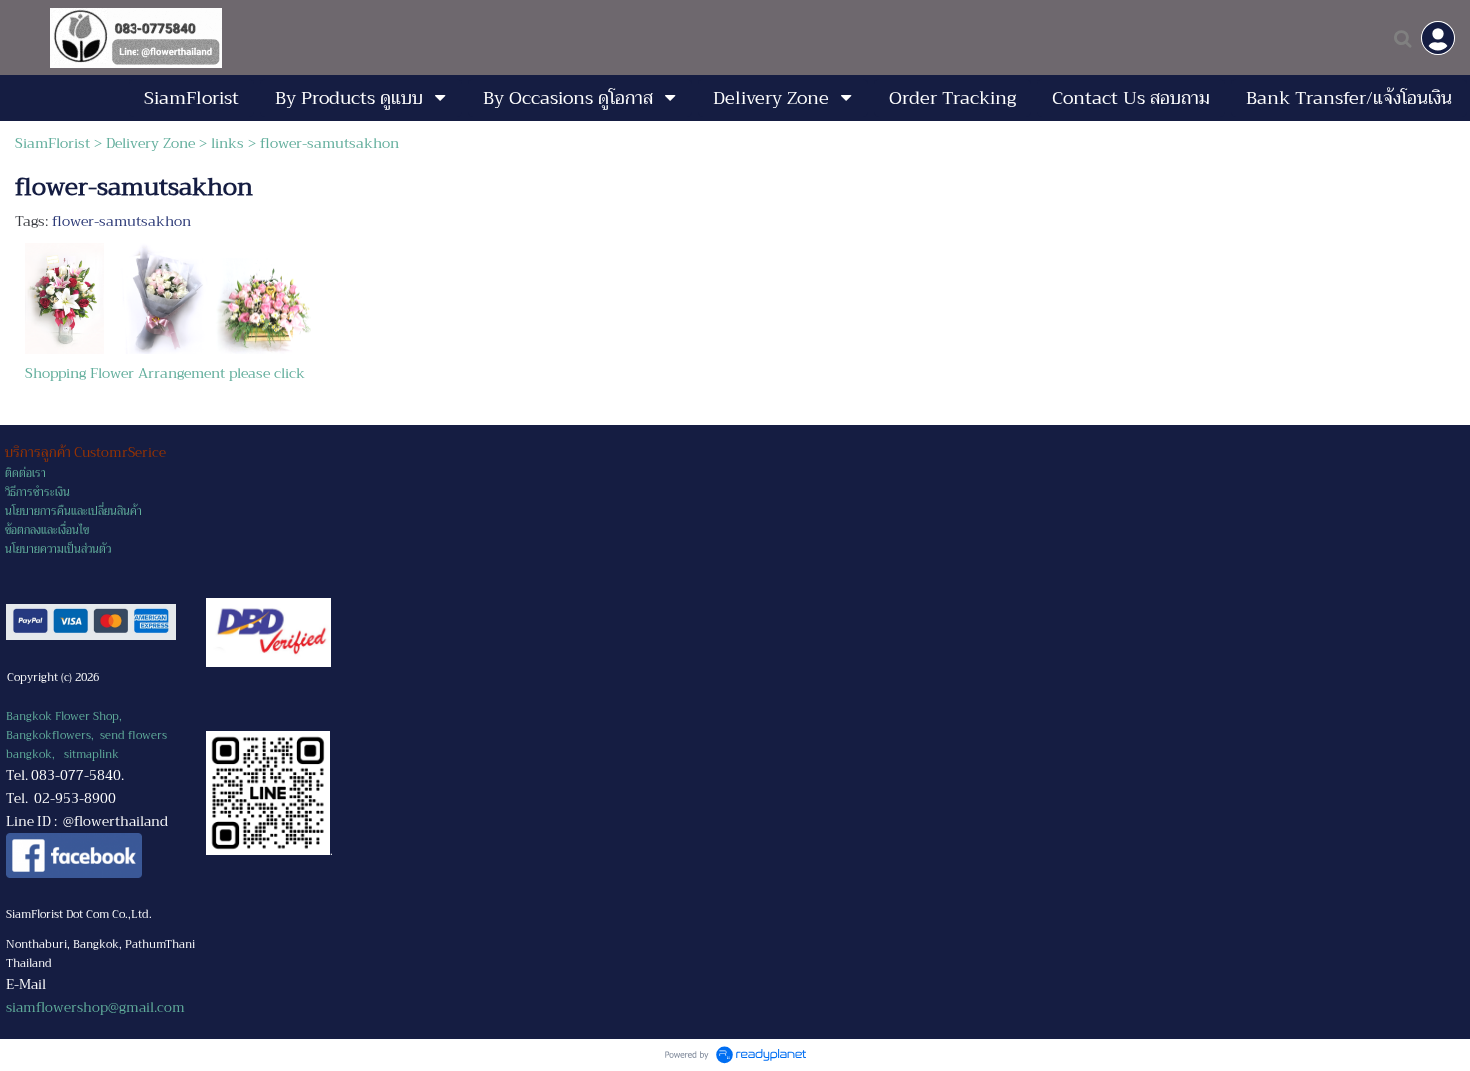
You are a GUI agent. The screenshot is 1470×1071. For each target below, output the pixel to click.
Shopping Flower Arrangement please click (165, 373)
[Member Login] (1438, 38)
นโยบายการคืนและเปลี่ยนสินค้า (73, 511)
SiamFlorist (54, 143)
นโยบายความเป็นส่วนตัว (58, 549)
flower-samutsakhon (121, 221)
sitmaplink (91, 754)
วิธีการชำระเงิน (37, 492)
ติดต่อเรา (25, 473)
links (227, 143)
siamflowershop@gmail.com (95, 1007)
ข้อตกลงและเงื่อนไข (47, 530)
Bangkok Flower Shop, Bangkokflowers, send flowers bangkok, (86, 735)
